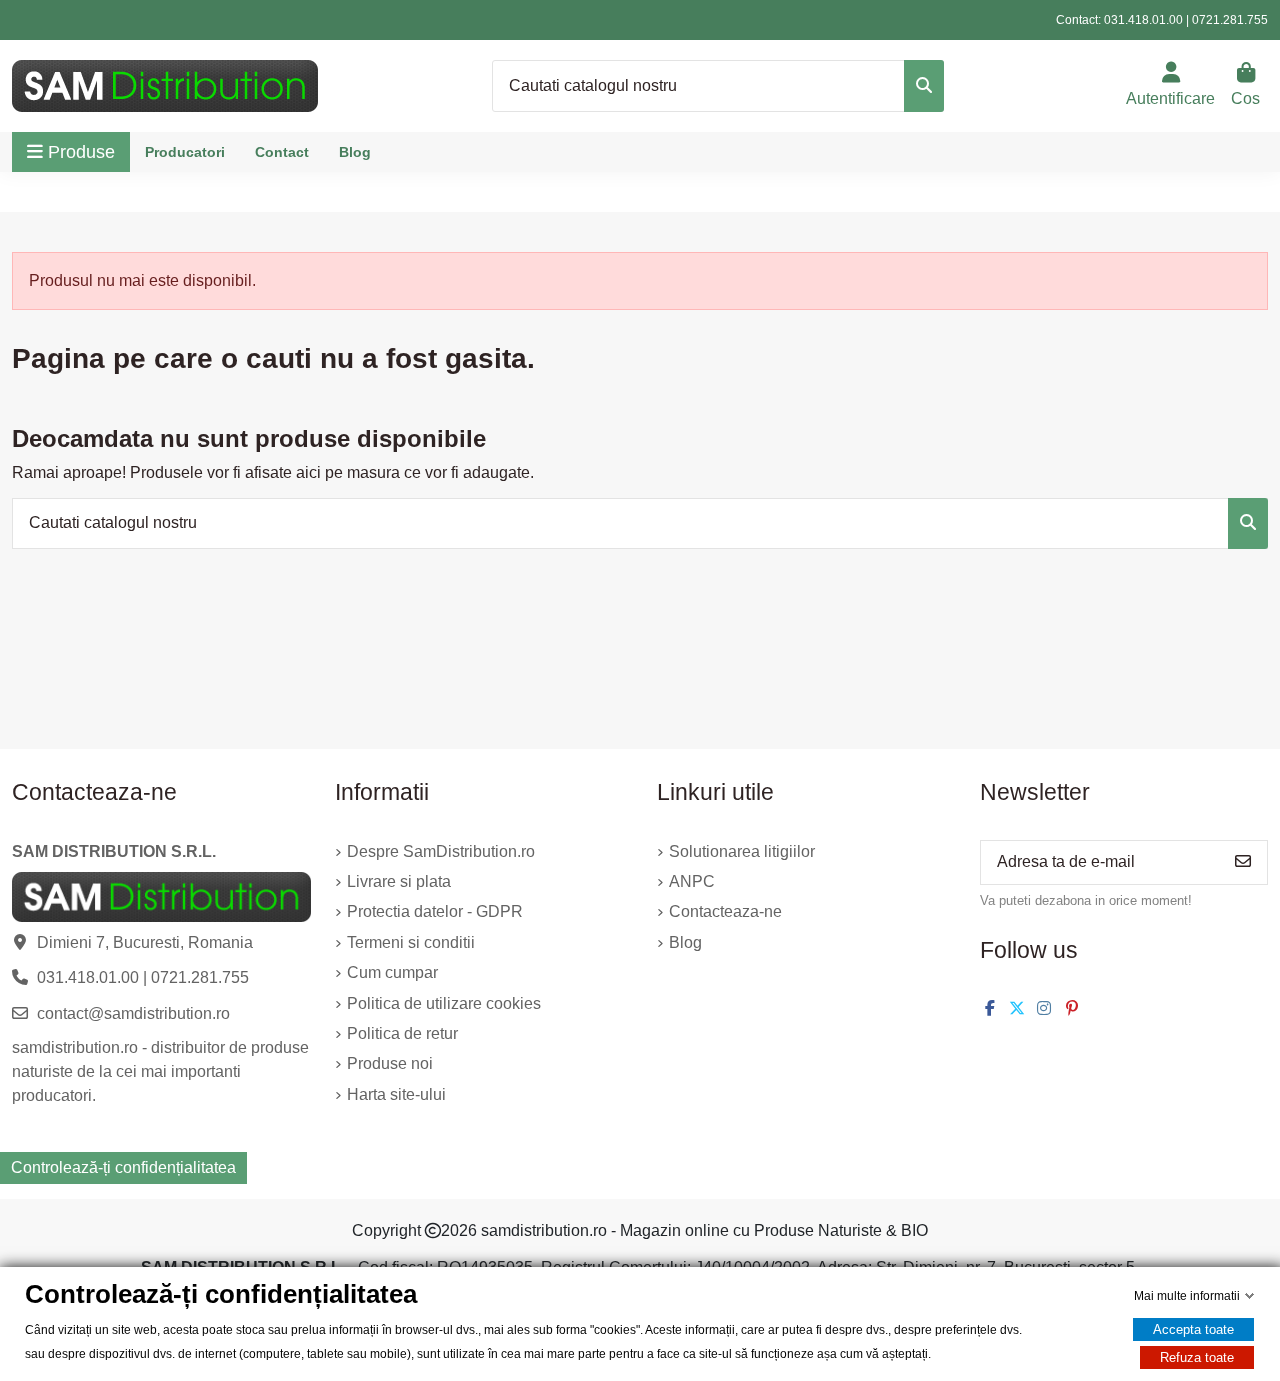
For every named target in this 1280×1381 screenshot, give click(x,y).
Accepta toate (1193, 1329)
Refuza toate (1197, 1357)
